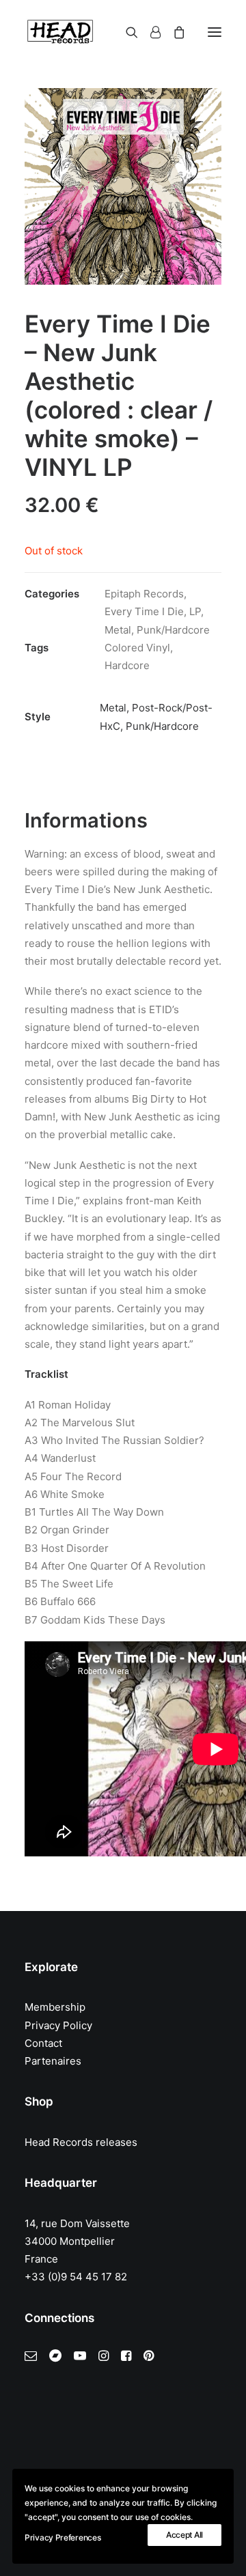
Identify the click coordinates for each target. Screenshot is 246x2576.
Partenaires (53, 2061)
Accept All (184, 2535)
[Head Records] (60, 32)
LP (195, 611)
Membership (55, 2007)
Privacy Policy (58, 2025)
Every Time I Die (144, 611)
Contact (43, 2043)
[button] (215, 32)
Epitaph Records (144, 594)
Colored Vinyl (137, 648)
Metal (118, 630)
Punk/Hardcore (173, 630)
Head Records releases (81, 2142)
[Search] (126, 32)
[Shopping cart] (173, 32)
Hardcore (127, 665)
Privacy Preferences (63, 2537)
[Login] (149, 32)
